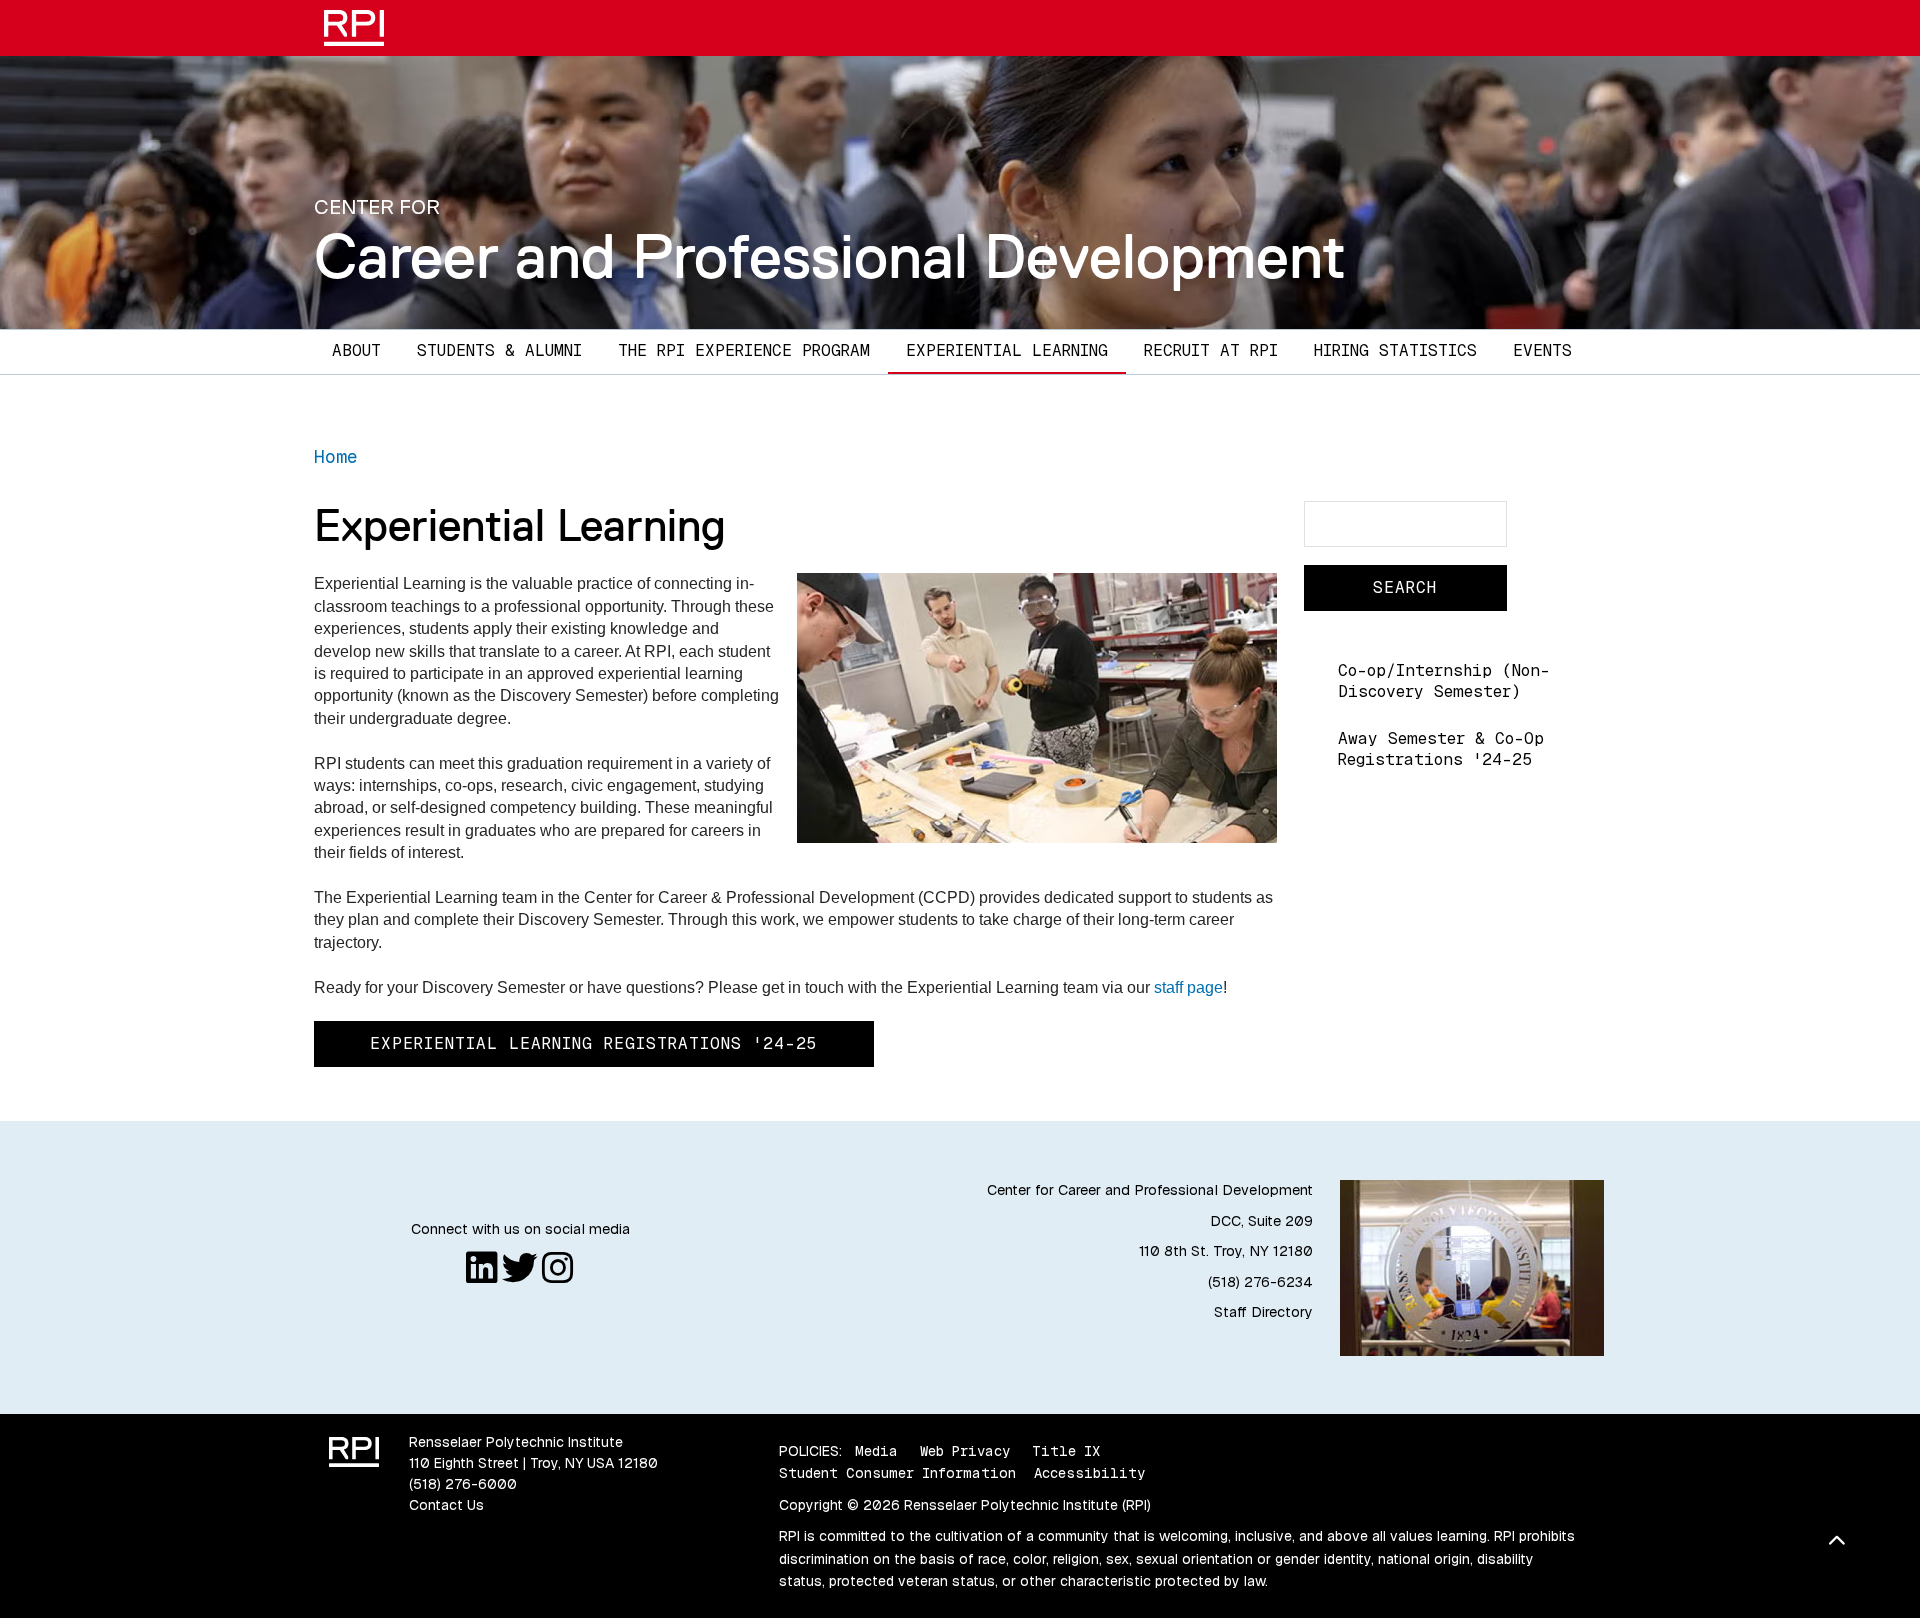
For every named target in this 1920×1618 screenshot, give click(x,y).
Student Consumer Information (897, 1473)
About (356, 350)
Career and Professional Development (830, 256)
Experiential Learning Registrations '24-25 (594, 1043)
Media (876, 1451)
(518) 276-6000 (463, 1484)
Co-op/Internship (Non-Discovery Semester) (1444, 681)
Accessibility (1089, 1473)
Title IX (1066, 1451)
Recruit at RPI (1211, 350)
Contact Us (446, 1505)
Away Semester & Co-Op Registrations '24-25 (1441, 749)
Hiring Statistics (1395, 350)
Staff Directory (1263, 1312)
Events (1542, 350)
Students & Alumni (499, 350)
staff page (1188, 987)
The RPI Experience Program (744, 350)
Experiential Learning (1007, 350)
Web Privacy (965, 1451)
